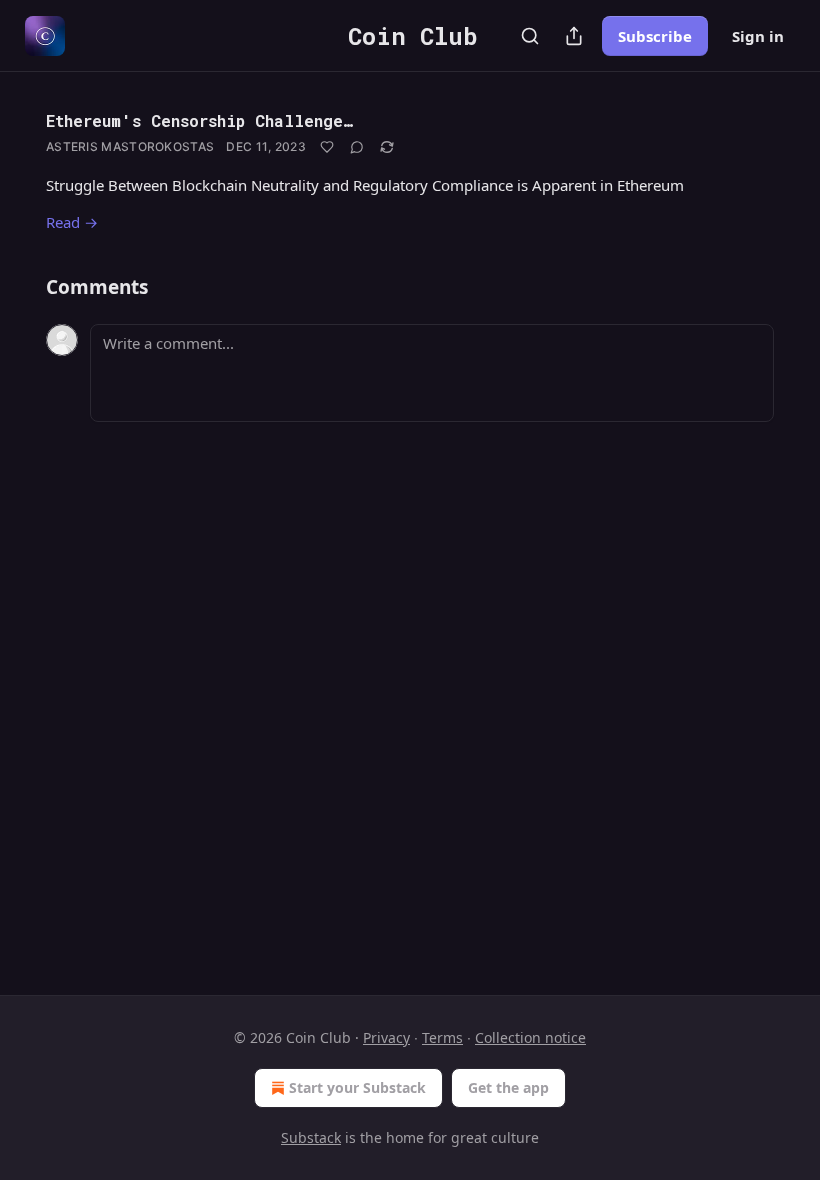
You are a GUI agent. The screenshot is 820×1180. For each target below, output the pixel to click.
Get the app (508, 1087)
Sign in (758, 36)
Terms (442, 1037)
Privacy (386, 1037)
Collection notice (530, 1037)
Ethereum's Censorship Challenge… (199, 120)
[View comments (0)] (357, 147)
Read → (72, 222)
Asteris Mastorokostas (130, 146)
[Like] (327, 147)
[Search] (530, 36)
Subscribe (655, 36)
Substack (311, 1137)
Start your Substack (357, 1087)
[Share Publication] (574, 36)
